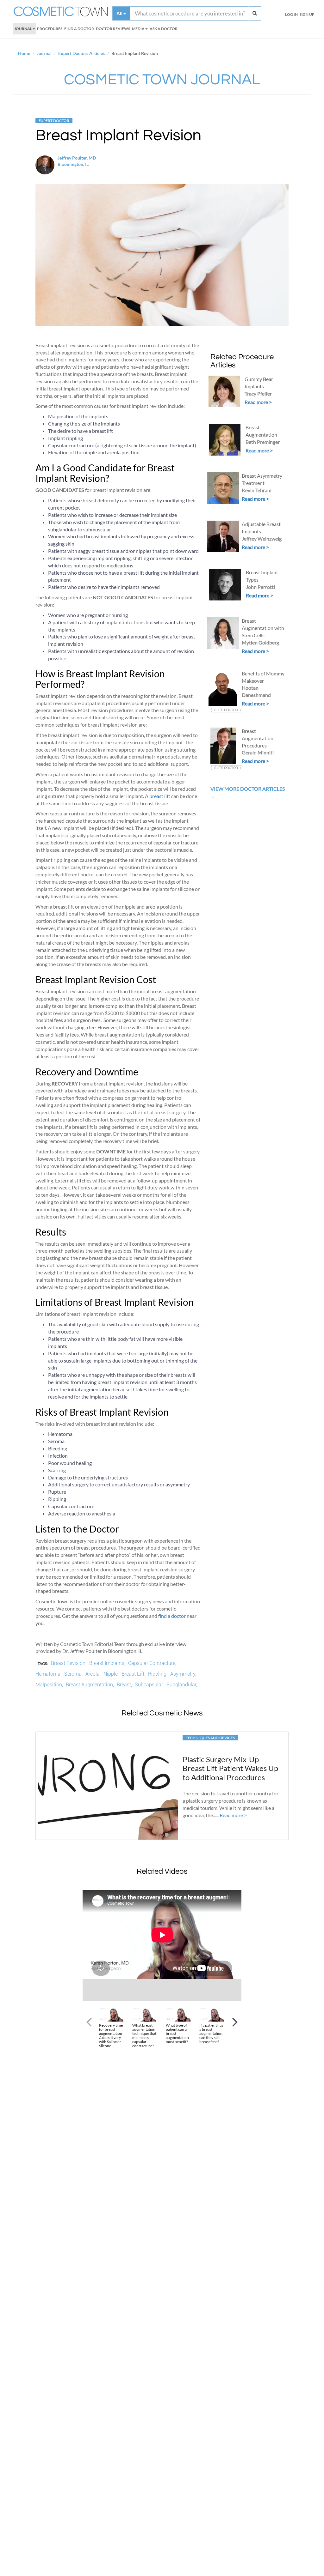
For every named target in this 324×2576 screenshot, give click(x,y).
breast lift (160, 796)
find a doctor (172, 1616)
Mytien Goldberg (260, 642)
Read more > (258, 402)
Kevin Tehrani (257, 490)
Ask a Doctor (164, 29)
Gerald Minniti (258, 752)
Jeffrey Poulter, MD (77, 158)
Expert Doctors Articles (81, 53)
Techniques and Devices (210, 1738)
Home (24, 53)
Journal (23, 29)
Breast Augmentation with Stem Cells (263, 628)
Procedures (50, 29)
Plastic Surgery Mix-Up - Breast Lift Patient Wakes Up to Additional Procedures (230, 1768)
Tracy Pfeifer (258, 393)
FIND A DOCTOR (79, 29)
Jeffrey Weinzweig (262, 538)
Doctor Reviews (113, 29)
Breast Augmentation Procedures (258, 738)
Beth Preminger (263, 442)
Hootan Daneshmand (256, 691)
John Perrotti (260, 587)
